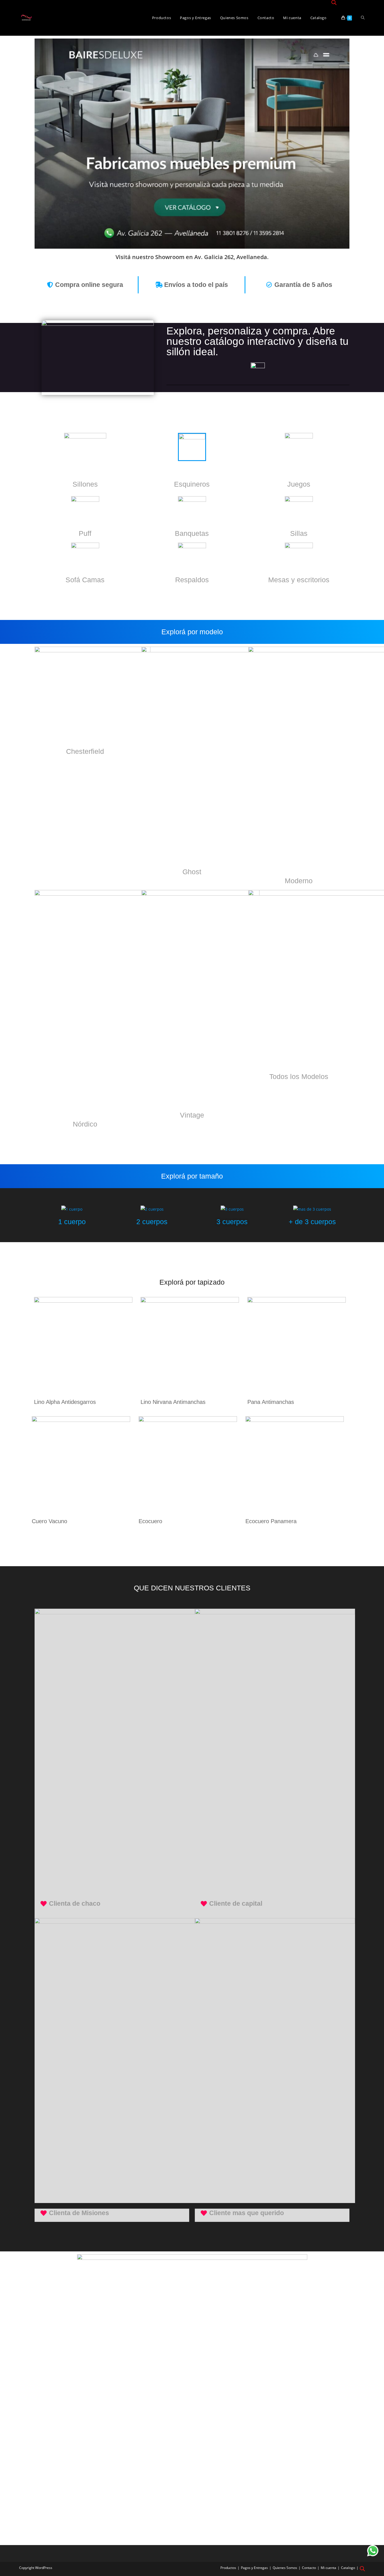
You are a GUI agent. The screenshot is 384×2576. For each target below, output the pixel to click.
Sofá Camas (85, 580)
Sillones (85, 484)
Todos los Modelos (299, 1076)
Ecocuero (150, 1521)
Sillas (299, 533)
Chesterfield (85, 751)
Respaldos (192, 580)
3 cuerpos (232, 1222)
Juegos (299, 484)
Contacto (309, 2568)
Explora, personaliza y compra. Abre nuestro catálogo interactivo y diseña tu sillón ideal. (257, 341)
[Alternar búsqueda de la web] (363, 18)
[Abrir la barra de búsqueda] (334, 3)
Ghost (192, 872)
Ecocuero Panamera (271, 1521)
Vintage (192, 1115)
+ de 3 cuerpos (312, 1222)
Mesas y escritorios (299, 580)
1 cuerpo (72, 1222)
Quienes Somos (285, 2568)
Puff (85, 533)
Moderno (299, 881)
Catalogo (348, 2568)
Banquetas (192, 533)
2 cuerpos (152, 1222)
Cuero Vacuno (49, 1521)
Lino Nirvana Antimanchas (173, 1402)
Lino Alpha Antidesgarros (65, 1402)
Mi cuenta (328, 2568)
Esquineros (192, 484)
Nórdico (85, 1124)
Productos (228, 2568)
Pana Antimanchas (271, 1402)
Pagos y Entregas (254, 2568)
